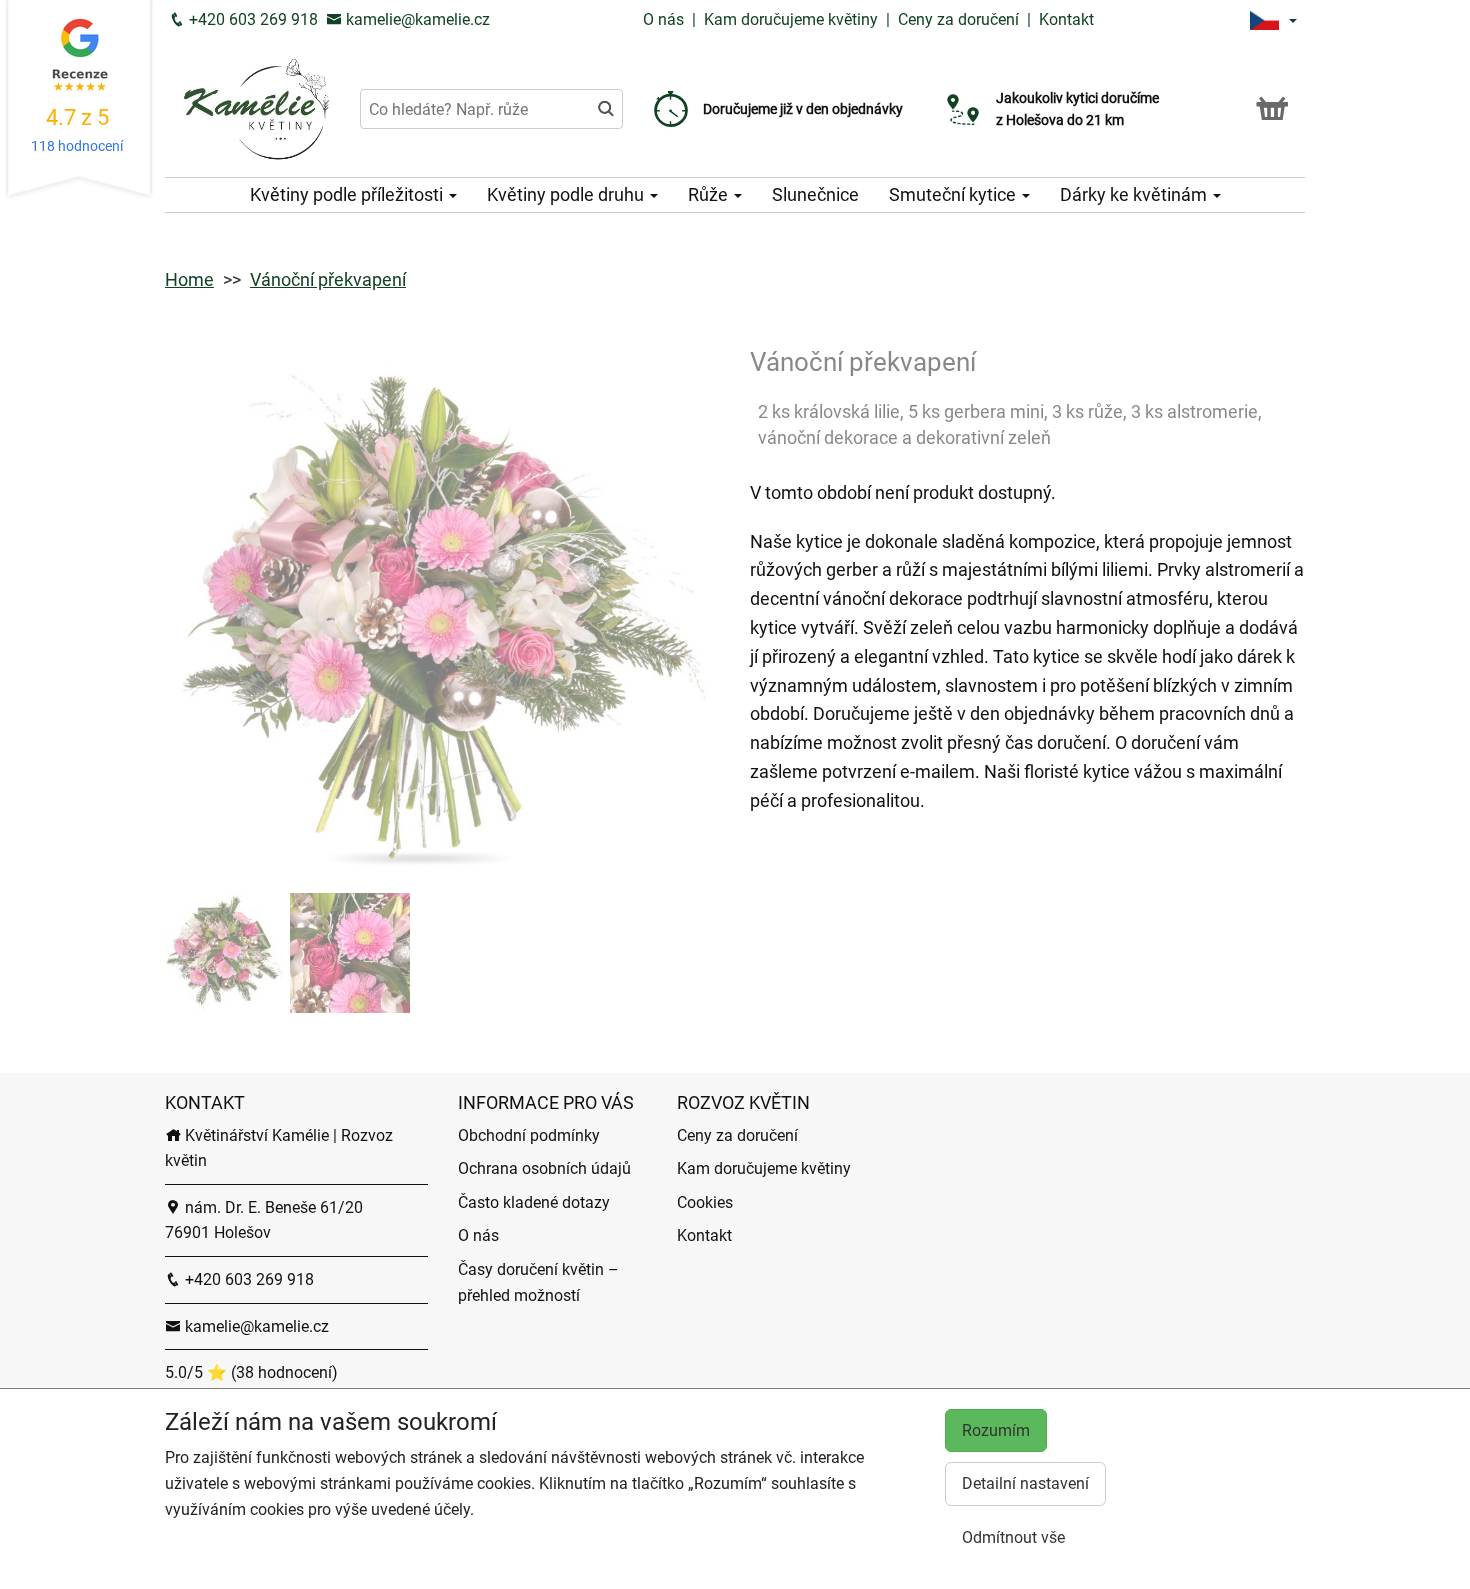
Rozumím (996, 1430)
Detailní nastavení (1025, 1483)
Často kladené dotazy (534, 1202)
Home (189, 279)
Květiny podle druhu (567, 194)
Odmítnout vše (1013, 1537)
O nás (665, 19)
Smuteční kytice (954, 194)
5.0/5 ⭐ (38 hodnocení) (251, 1372)
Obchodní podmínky (529, 1135)
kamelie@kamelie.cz (416, 19)
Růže (710, 194)
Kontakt (1066, 19)
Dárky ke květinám (1135, 194)
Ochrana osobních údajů (544, 1168)
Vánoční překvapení (328, 279)
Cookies (705, 1202)
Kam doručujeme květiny (791, 19)
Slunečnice (815, 194)
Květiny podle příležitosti (348, 194)
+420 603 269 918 (251, 19)
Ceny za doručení (958, 19)
